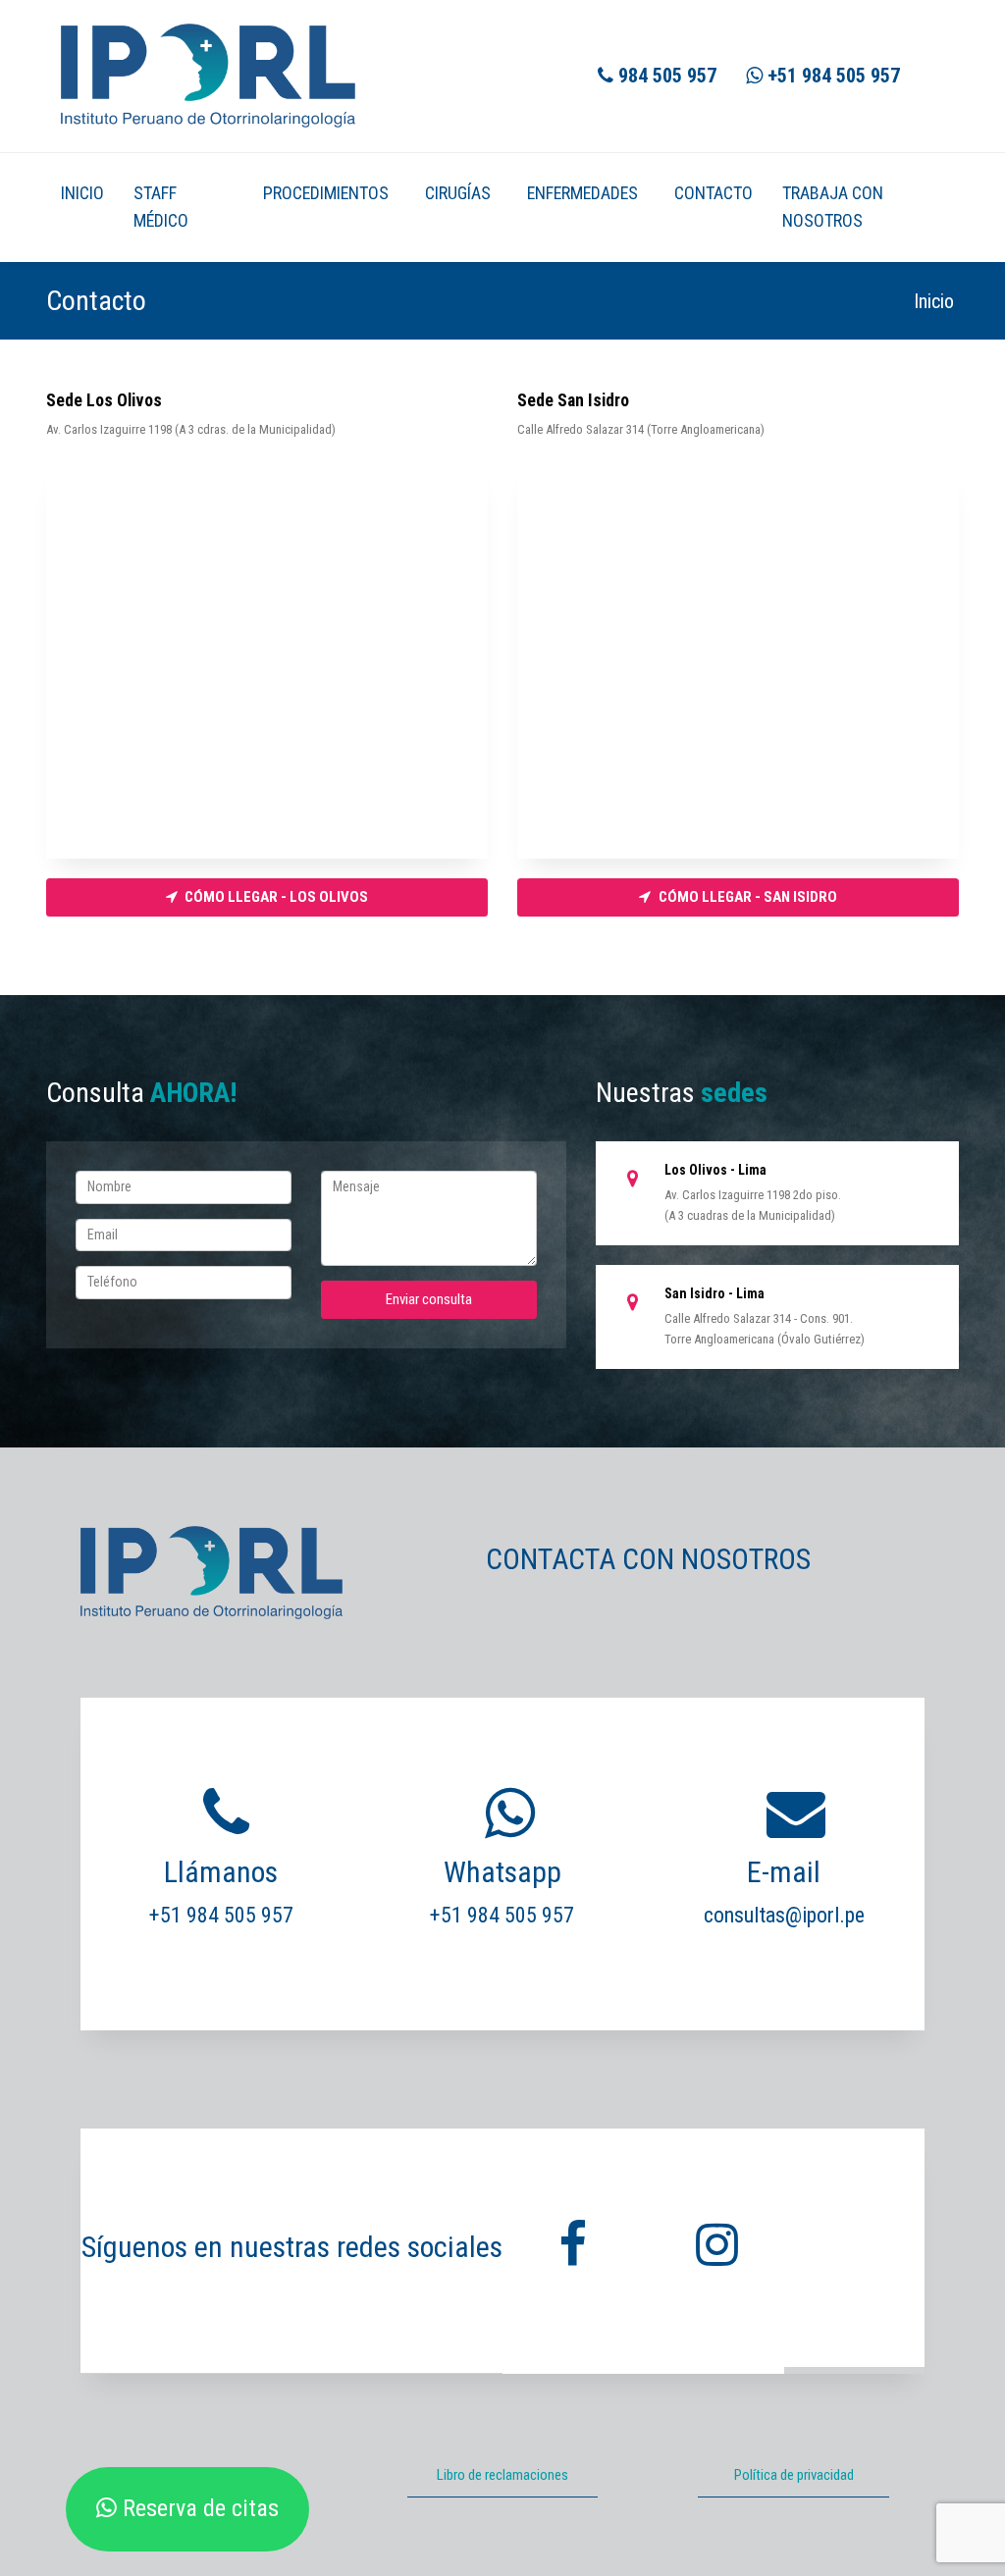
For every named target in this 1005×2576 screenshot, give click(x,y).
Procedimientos (326, 193)
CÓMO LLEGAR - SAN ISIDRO (746, 897)
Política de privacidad (794, 2475)
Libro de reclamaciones (502, 2475)
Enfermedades (582, 193)
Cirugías (458, 193)
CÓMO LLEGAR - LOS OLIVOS (275, 897)
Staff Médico (161, 207)
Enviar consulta (429, 1299)
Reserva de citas (198, 2508)
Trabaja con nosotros (833, 207)
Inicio (82, 193)
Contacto (714, 193)
